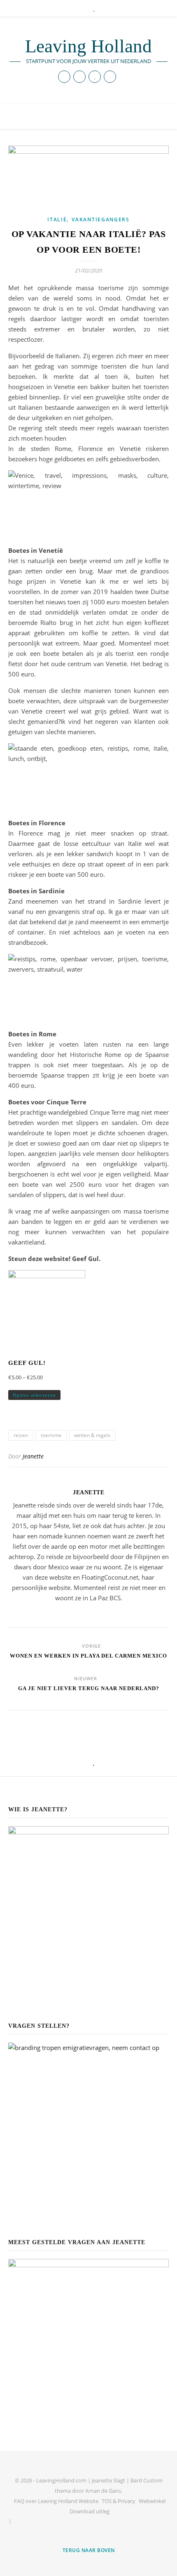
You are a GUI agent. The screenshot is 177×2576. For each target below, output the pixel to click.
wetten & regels (92, 1435)
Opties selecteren (34, 1395)
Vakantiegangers (101, 220)
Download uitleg (90, 2511)
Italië (57, 220)
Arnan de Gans (103, 2491)
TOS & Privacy (119, 2501)
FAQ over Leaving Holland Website (56, 2501)
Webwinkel (152, 2501)
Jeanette (33, 1456)
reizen (21, 1435)
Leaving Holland (88, 46)
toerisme (51, 1435)
